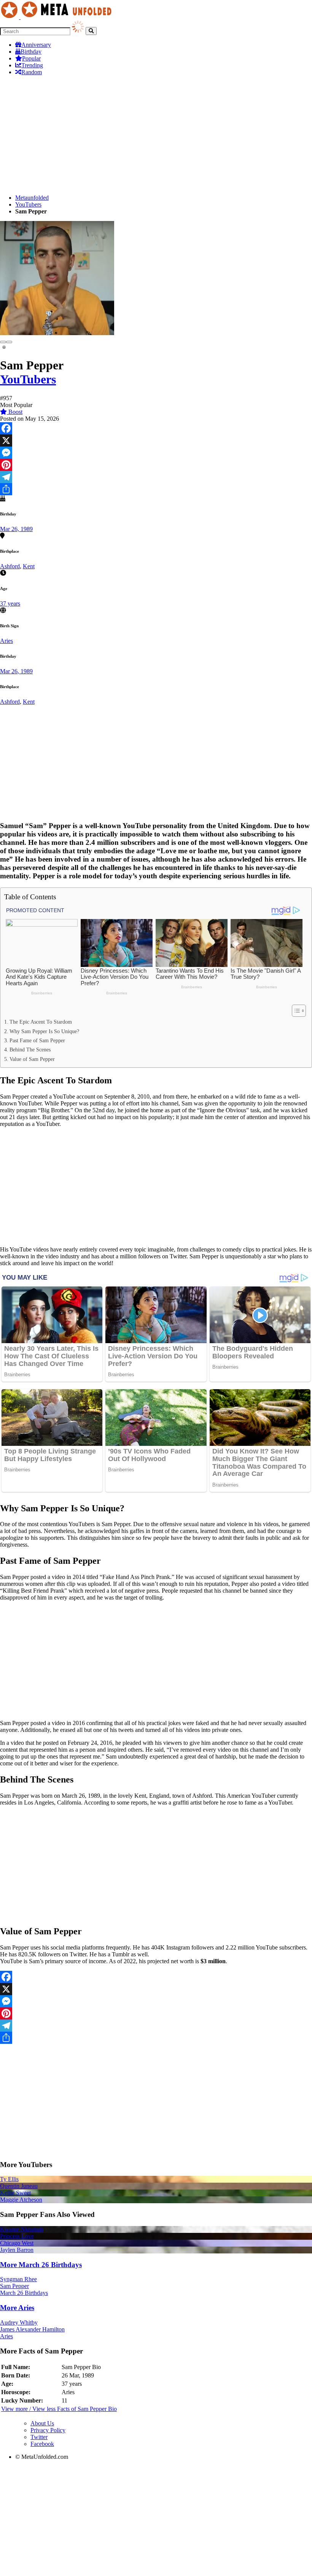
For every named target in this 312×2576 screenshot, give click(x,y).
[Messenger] (156, 453)
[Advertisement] (156, 135)
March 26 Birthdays (24, 2293)
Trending (32, 65)
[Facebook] (156, 428)
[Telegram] (156, 477)
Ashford (10, 566)
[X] (156, 440)
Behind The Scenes (30, 1049)
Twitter (39, 2437)
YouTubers (28, 204)
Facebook (42, 2444)
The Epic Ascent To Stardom (41, 1022)
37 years (10, 603)
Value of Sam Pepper (32, 1059)
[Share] (156, 489)
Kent (29, 566)
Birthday (31, 52)
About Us (42, 2423)
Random (32, 72)
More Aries (17, 2308)
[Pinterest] (156, 465)
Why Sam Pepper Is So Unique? (44, 1031)
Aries (6, 641)
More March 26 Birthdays (41, 2265)
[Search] (91, 31)
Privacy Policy (48, 2430)
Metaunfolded (32, 198)
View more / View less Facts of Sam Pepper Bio (59, 2409)
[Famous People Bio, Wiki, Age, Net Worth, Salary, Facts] (58, 17)
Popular (31, 58)
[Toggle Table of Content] (295, 1011)
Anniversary (36, 45)
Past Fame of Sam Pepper (37, 1040)
